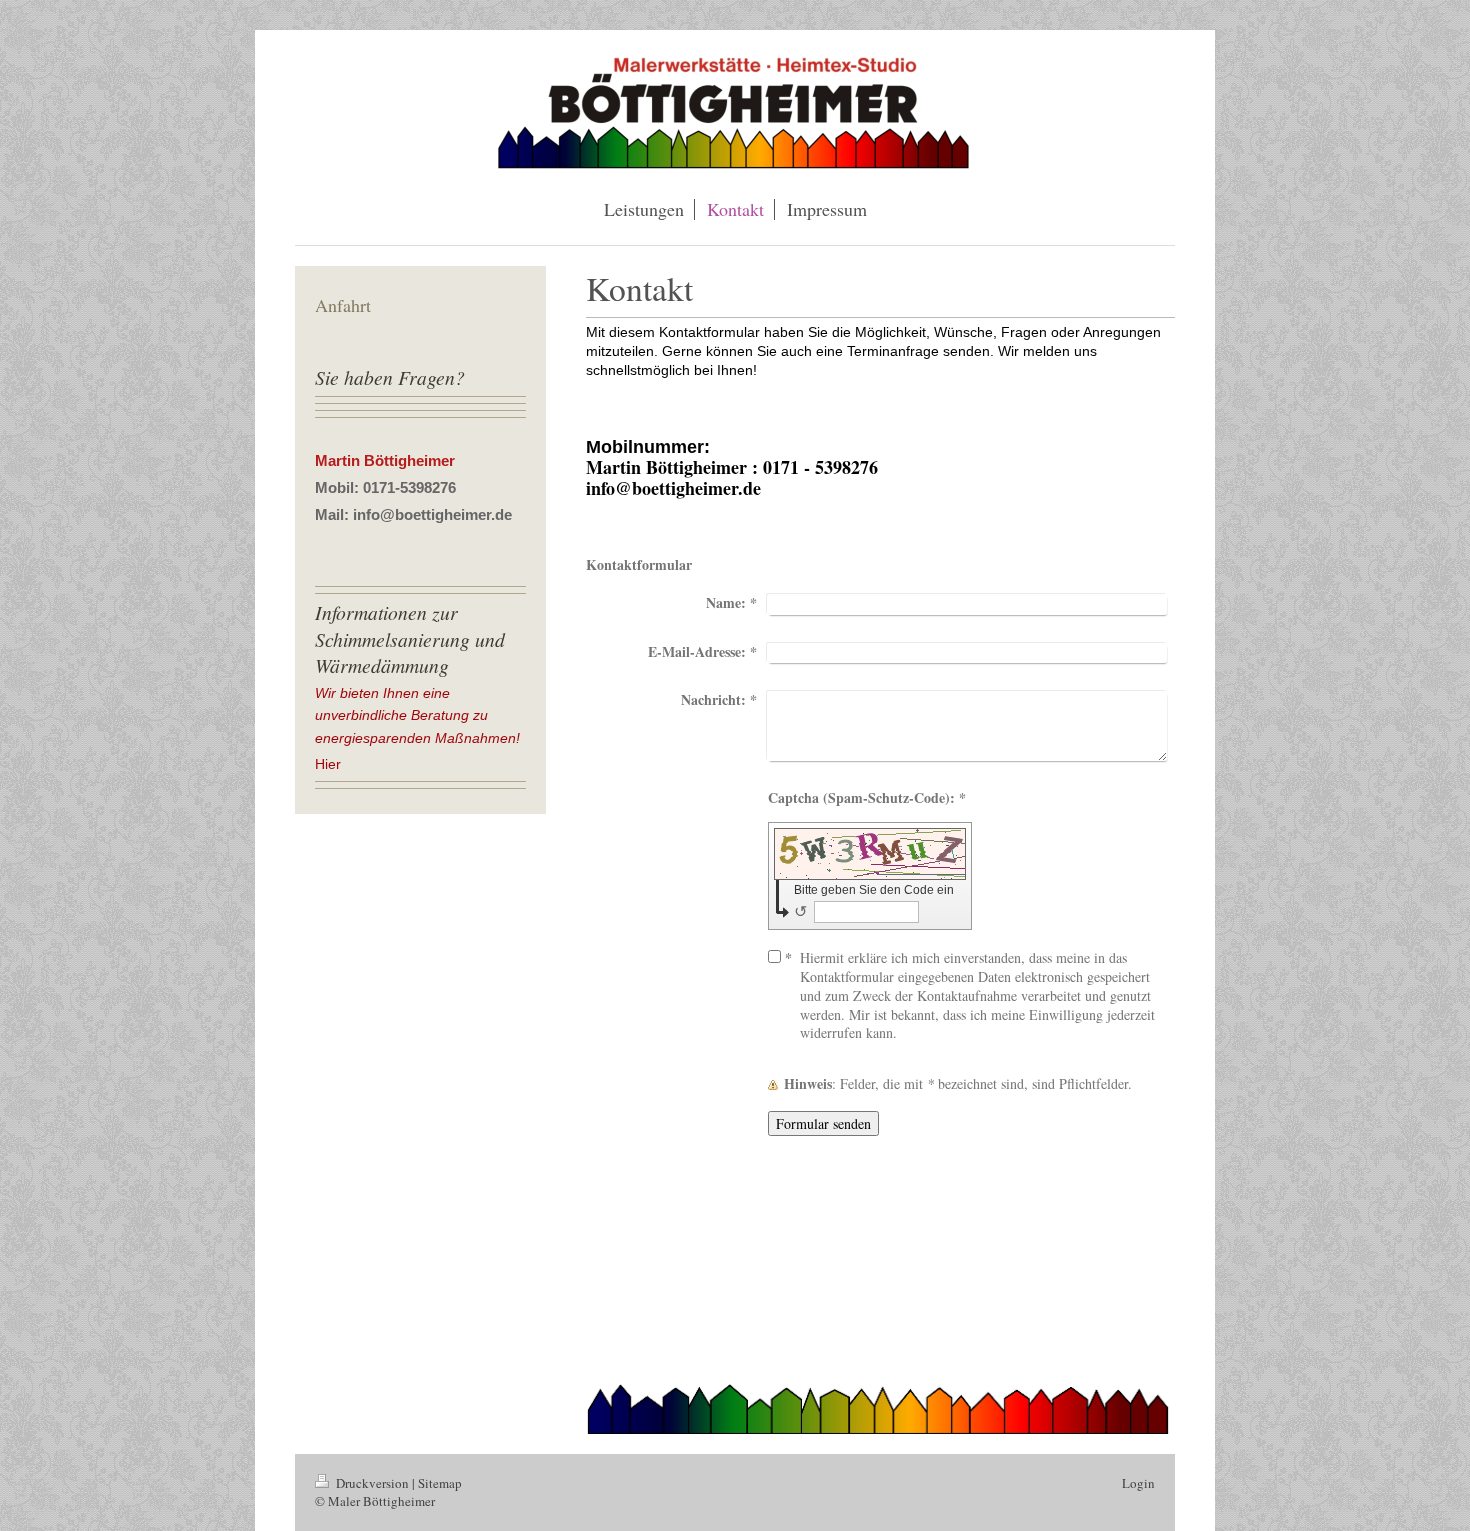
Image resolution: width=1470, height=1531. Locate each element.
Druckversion (372, 1483)
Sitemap (440, 1483)
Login (1138, 1483)
